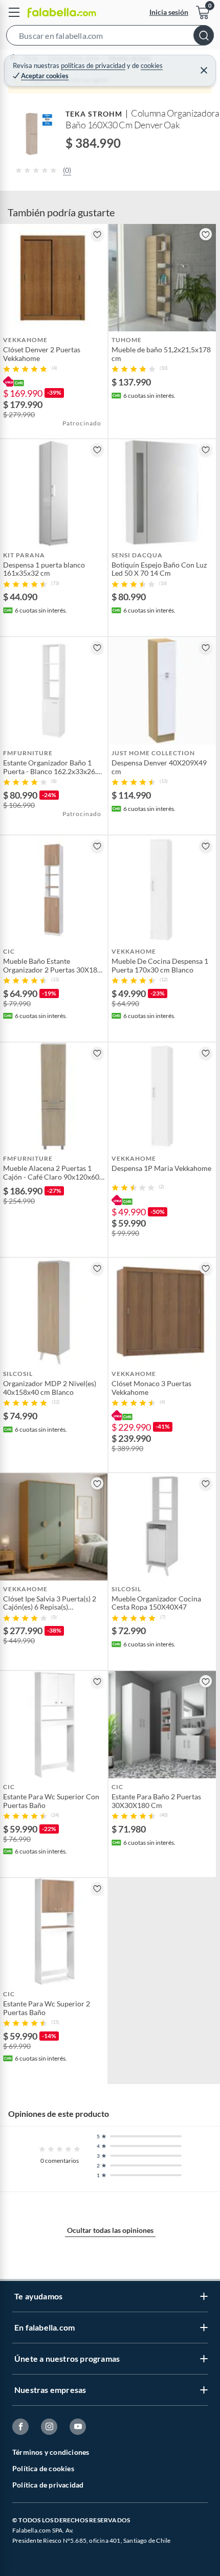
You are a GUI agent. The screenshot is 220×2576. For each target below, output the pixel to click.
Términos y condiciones (51, 2452)
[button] (110, 37)
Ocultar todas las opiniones (110, 2230)
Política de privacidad (48, 2485)
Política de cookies (43, 2468)
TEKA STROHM (94, 114)
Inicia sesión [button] (169, 12)
